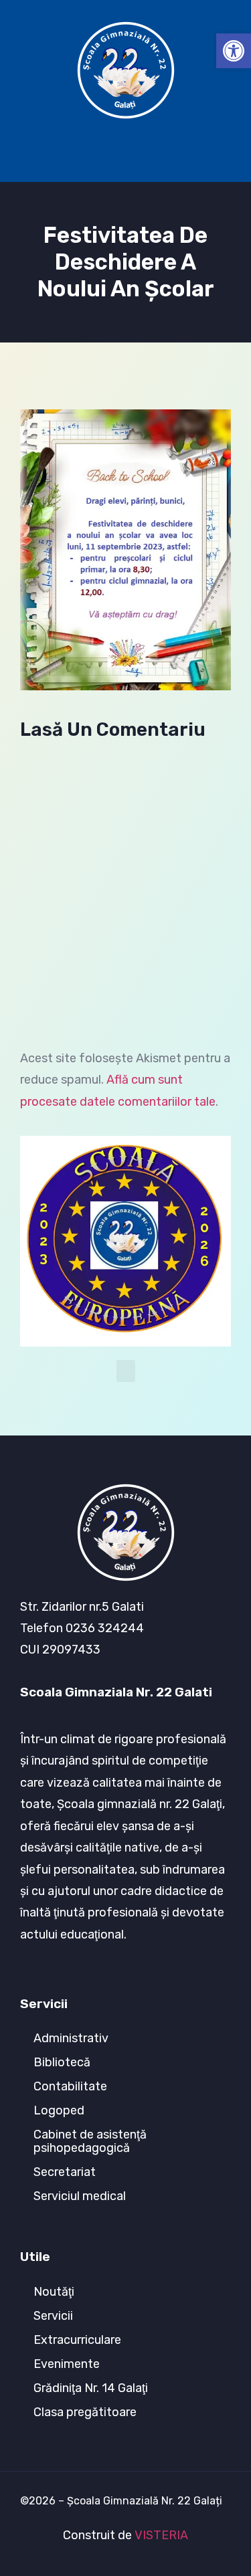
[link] (234, 51)
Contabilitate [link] (70, 2086)
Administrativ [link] (71, 2038)
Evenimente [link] (67, 2364)
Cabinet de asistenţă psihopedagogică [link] (90, 2141)
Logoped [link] (59, 2110)
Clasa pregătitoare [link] (85, 2412)
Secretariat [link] (65, 2172)
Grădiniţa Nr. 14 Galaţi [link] (91, 2388)
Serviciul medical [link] (80, 2196)
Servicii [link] (53, 2316)
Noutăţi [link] (54, 2292)
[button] (126, 148)
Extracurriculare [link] (77, 2340)
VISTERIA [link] (161, 2535)
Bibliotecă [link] (62, 2062)
